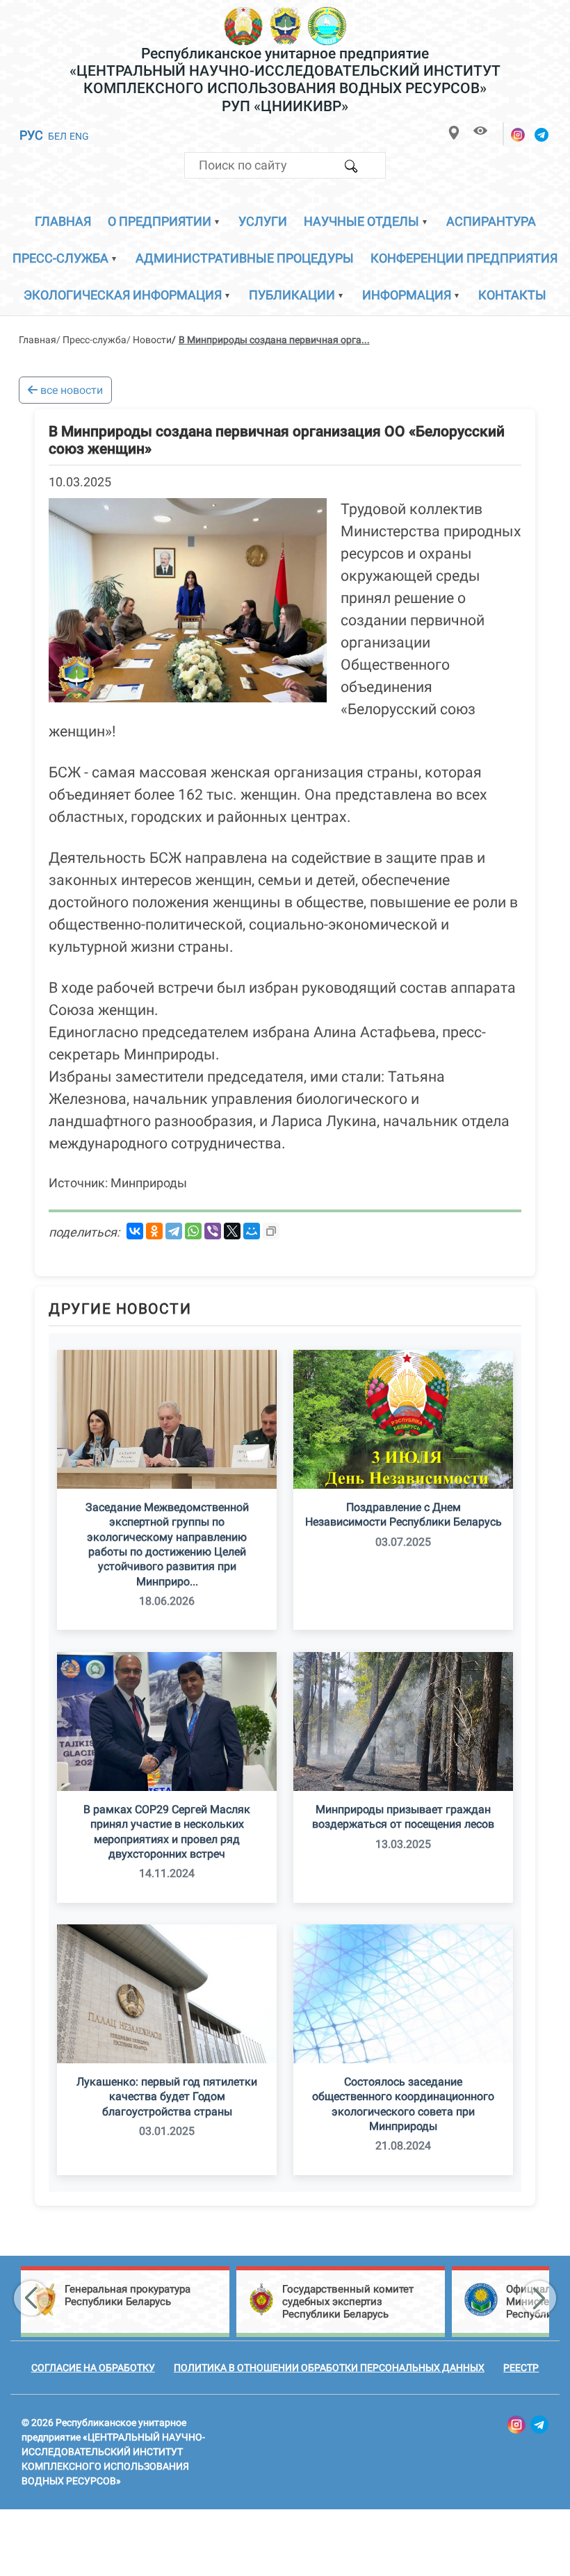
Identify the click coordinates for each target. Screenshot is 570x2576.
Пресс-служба (60, 258)
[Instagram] (519, 135)
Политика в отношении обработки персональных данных (329, 2368)
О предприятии (160, 221)
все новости (70, 390)
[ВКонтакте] (135, 1231)
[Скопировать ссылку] (271, 1231)
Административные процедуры (245, 258)
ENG (79, 136)
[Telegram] (174, 1231)
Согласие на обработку (93, 2368)
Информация (407, 295)
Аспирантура (491, 221)
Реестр (521, 2368)
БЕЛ (57, 136)
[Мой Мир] (252, 1231)
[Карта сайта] (454, 132)
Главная (63, 221)
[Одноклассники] (154, 1231)
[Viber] (213, 1231)
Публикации (292, 295)
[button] (31, 2298)
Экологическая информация (123, 295)
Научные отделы (361, 221)
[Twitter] (232, 1231)
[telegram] (542, 135)
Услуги (263, 221)
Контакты (512, 295)
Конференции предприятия (464, 258)
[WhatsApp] (193, 1231)
